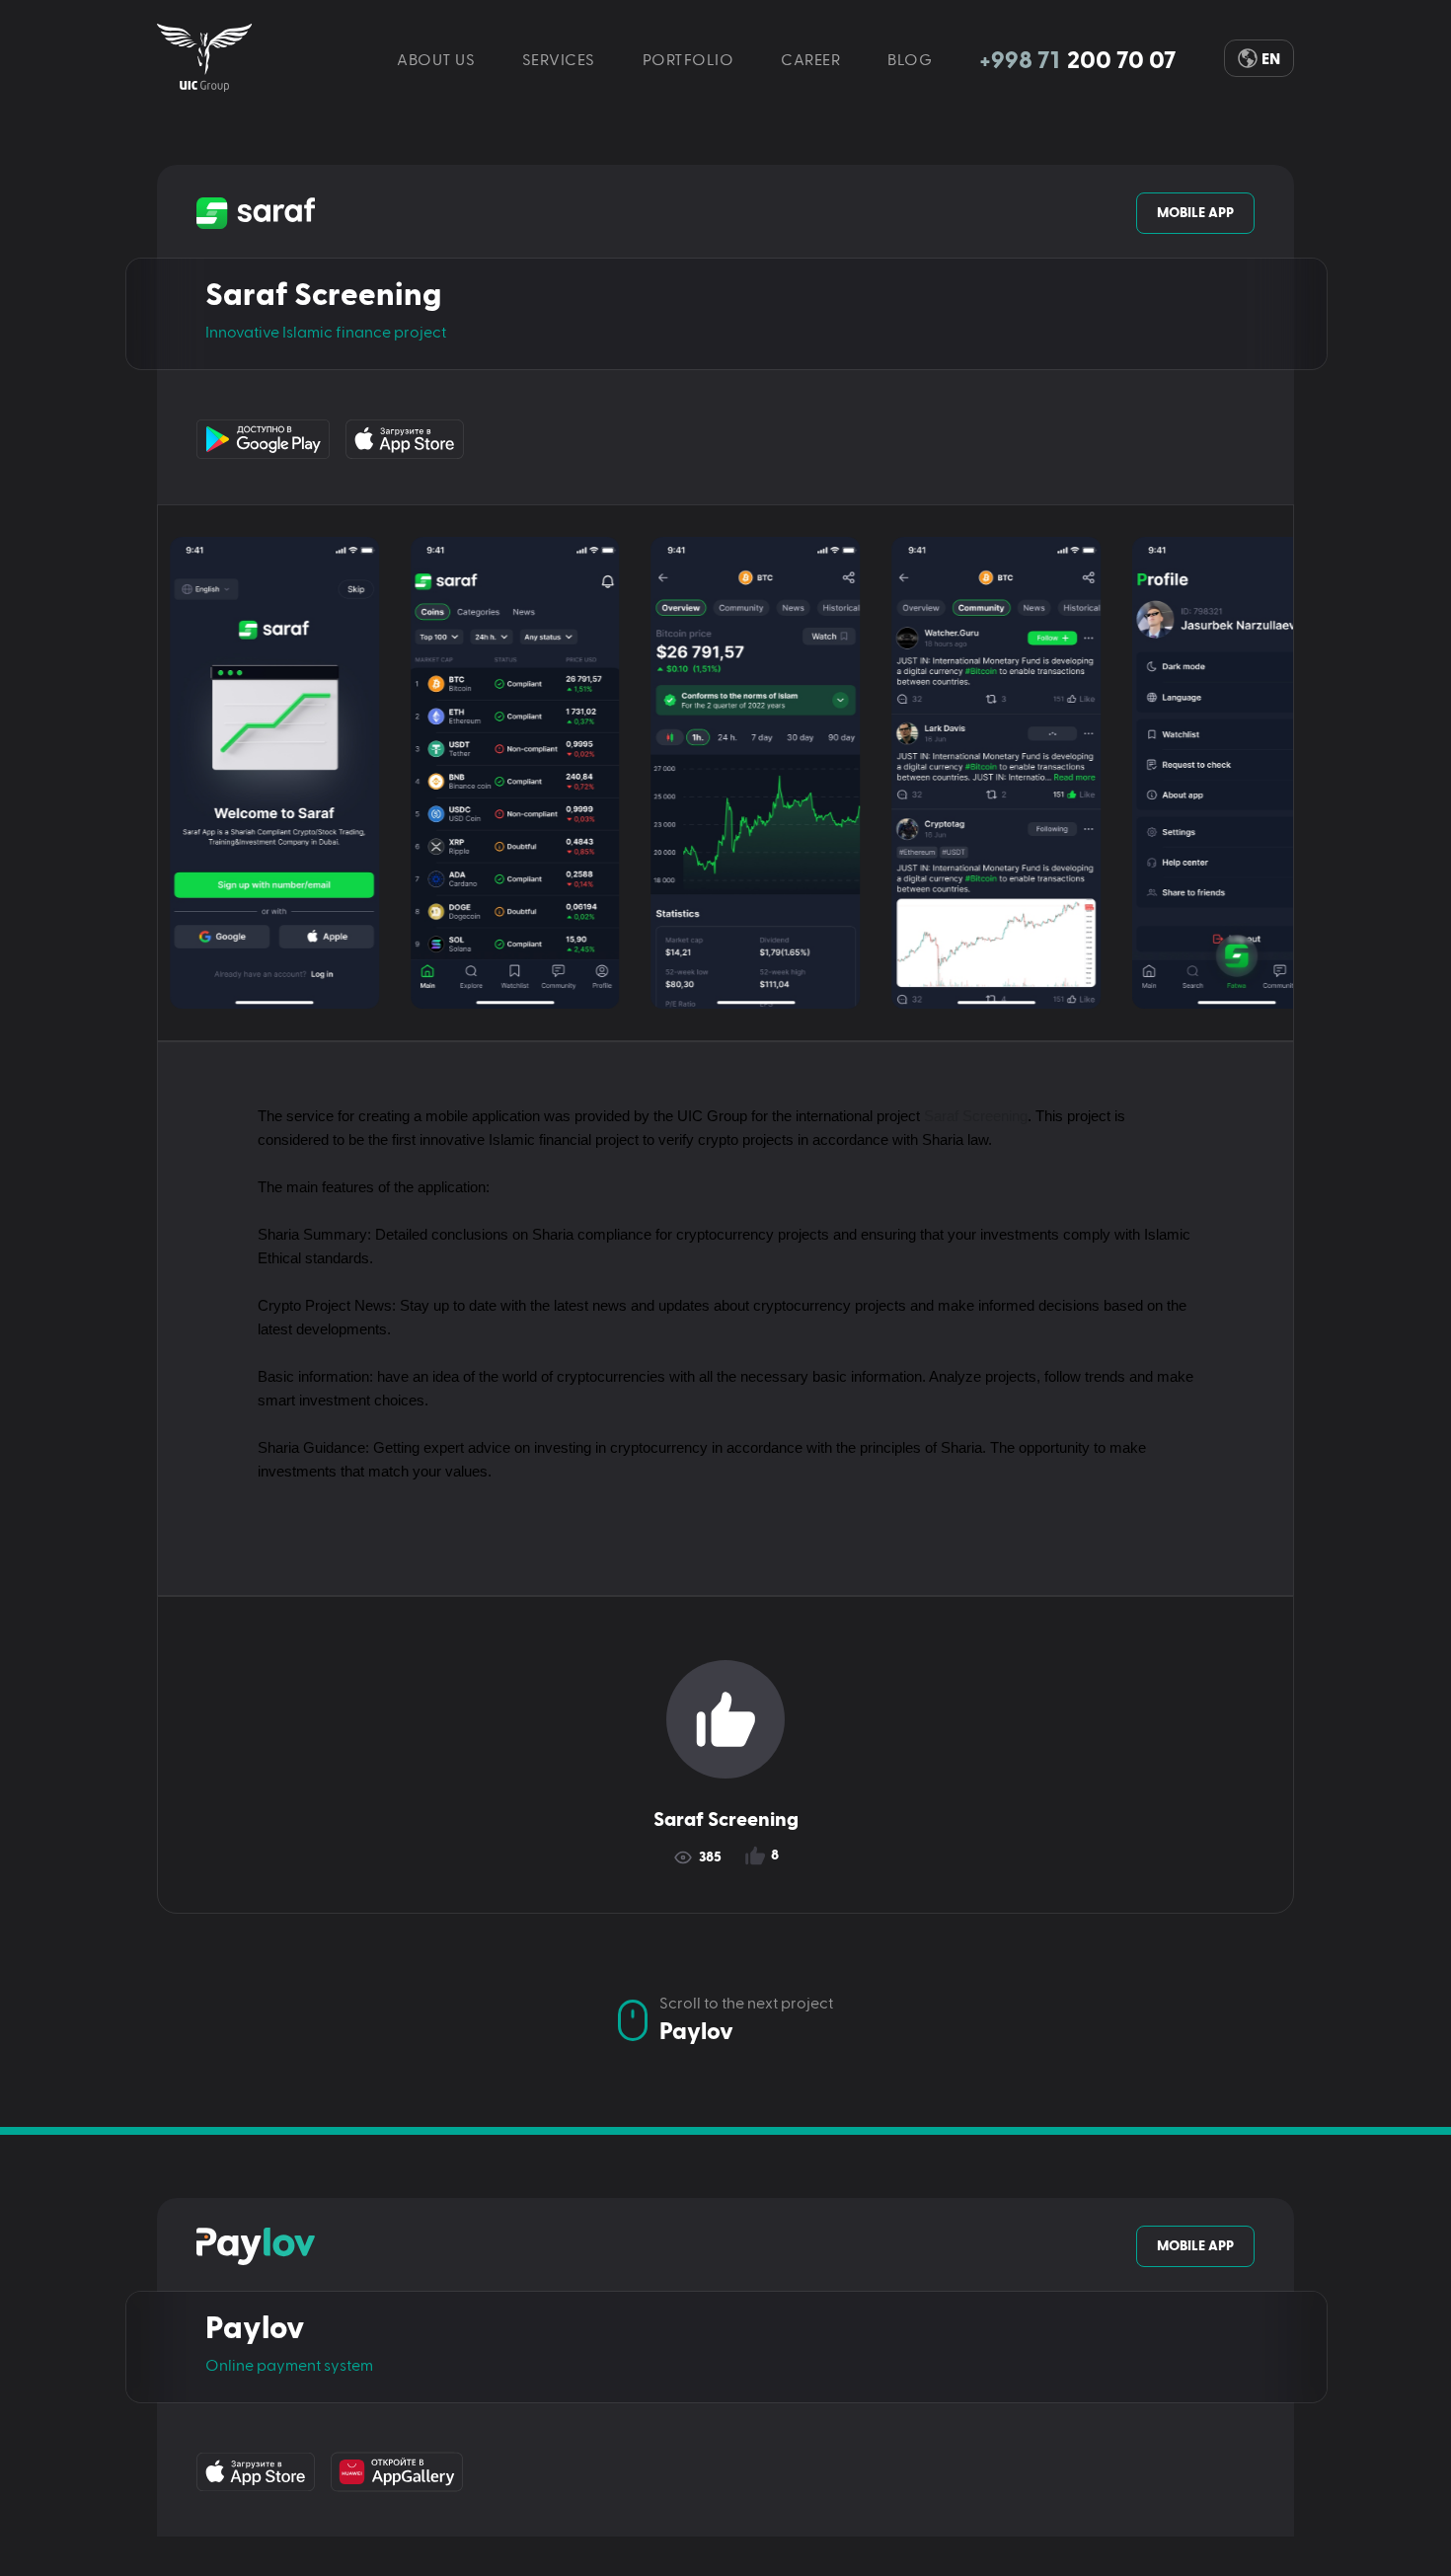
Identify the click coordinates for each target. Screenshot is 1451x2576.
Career (810, 61)
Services (559, 61)
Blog (910, 61)
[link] (205, 58)
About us (436, 61)
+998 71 (1078, 61)
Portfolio (688, 61)
